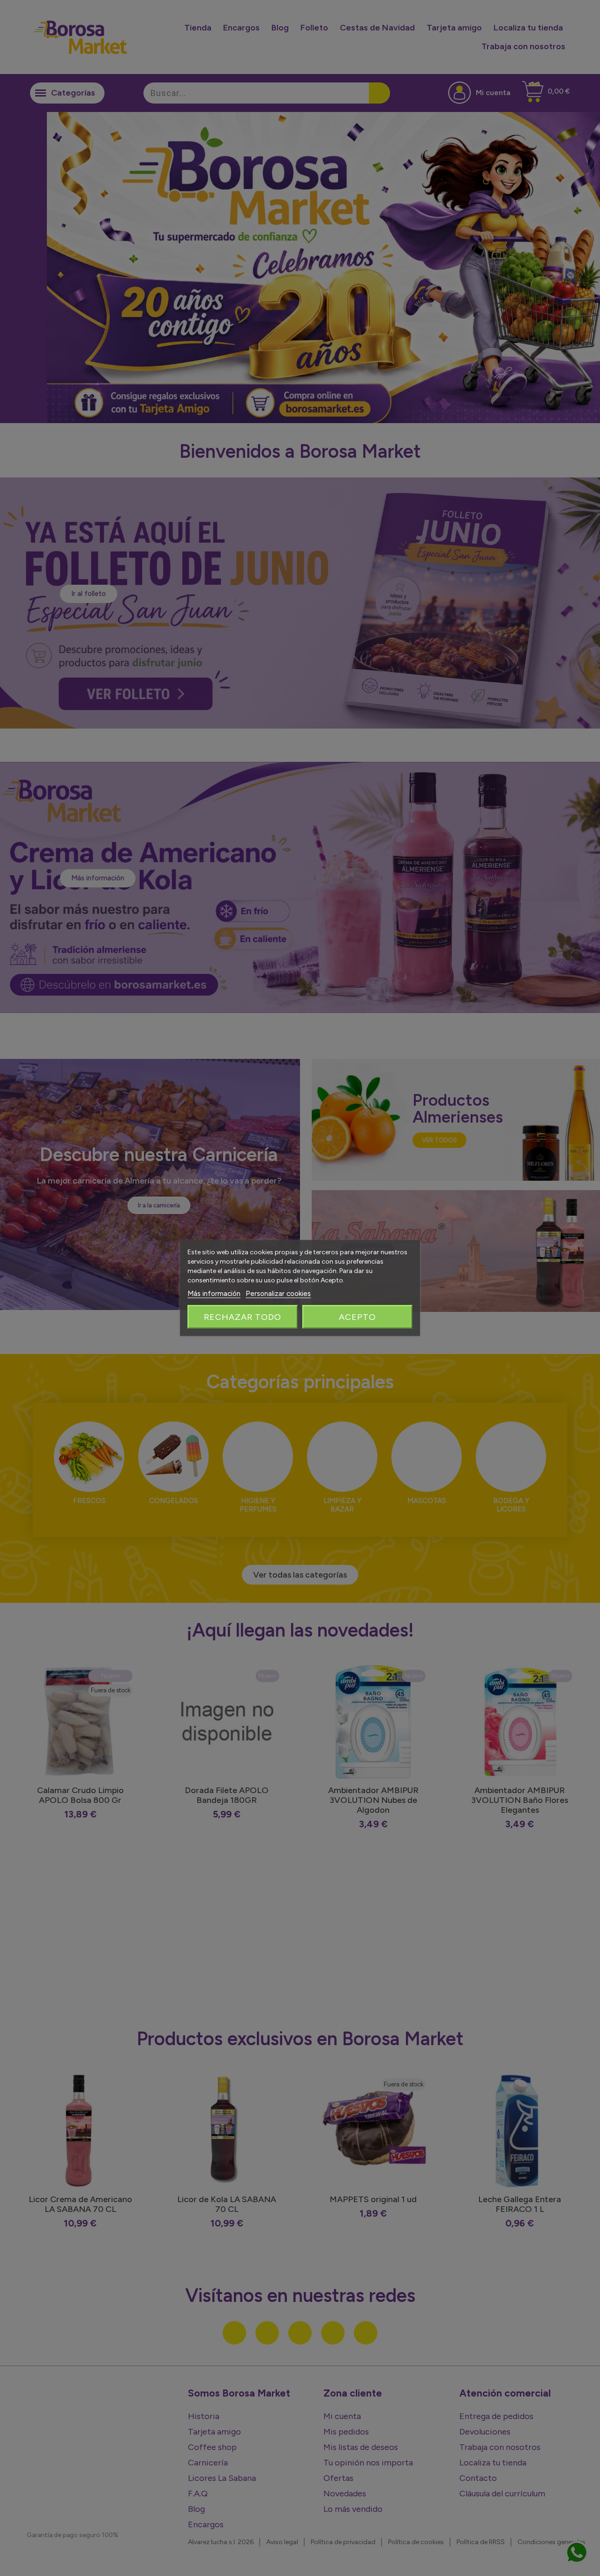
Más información (214, 1294)
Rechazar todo (243, 1317)
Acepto (357, 1317)
